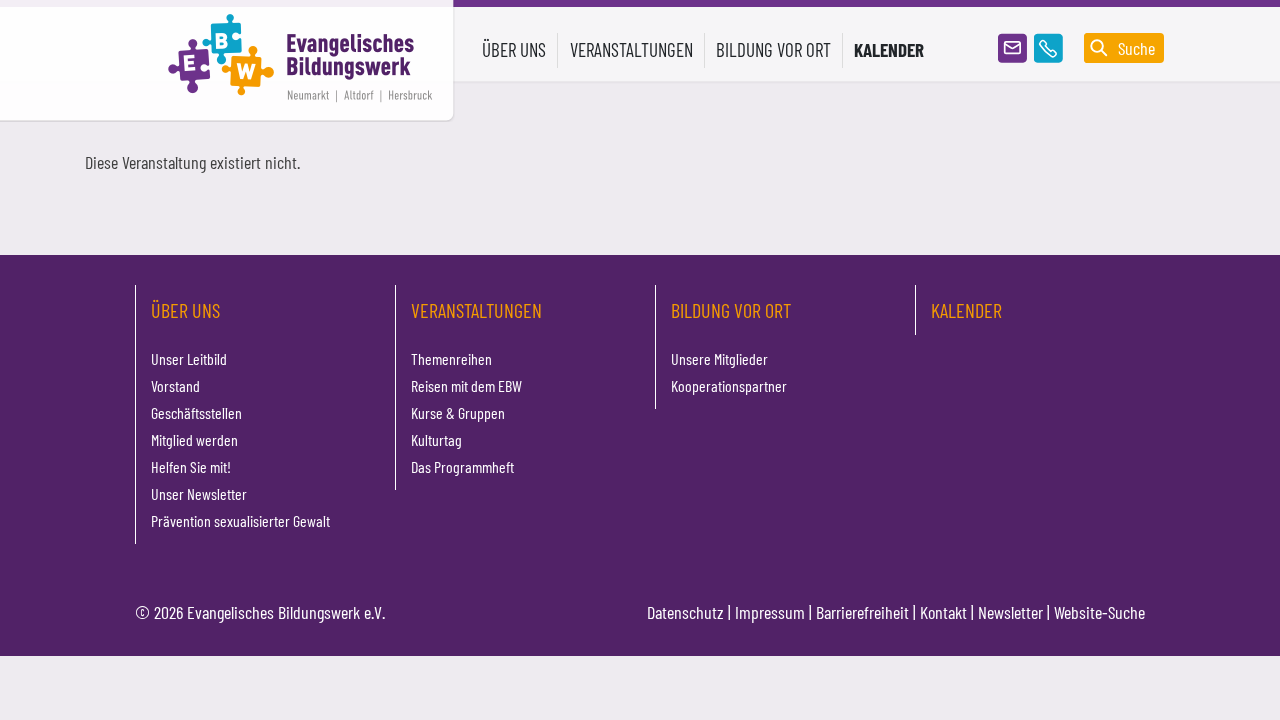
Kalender (889, 49)
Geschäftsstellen (196, 412)
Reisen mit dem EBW (466, 385)
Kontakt (943, 612)
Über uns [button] (514, 49)
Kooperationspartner (729, 385)
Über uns (185, 310)
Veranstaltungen (476, 310)
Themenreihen (451, 358)
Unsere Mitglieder (719, 358)
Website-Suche (1099, 612)
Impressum (770, 612)
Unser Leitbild (189, 358)
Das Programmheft (462, 466)
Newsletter (1010, 612)
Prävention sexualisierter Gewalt (240, 520)
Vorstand (175, 385)
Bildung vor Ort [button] (773, 49)
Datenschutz (685, 612)
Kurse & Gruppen (458, 412)
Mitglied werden (194, 439)
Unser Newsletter (199, 493)
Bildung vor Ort (731, 310)
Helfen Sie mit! (191, 466)
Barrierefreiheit (862, 612)
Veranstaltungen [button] (631, 49)
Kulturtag (436, 439)
